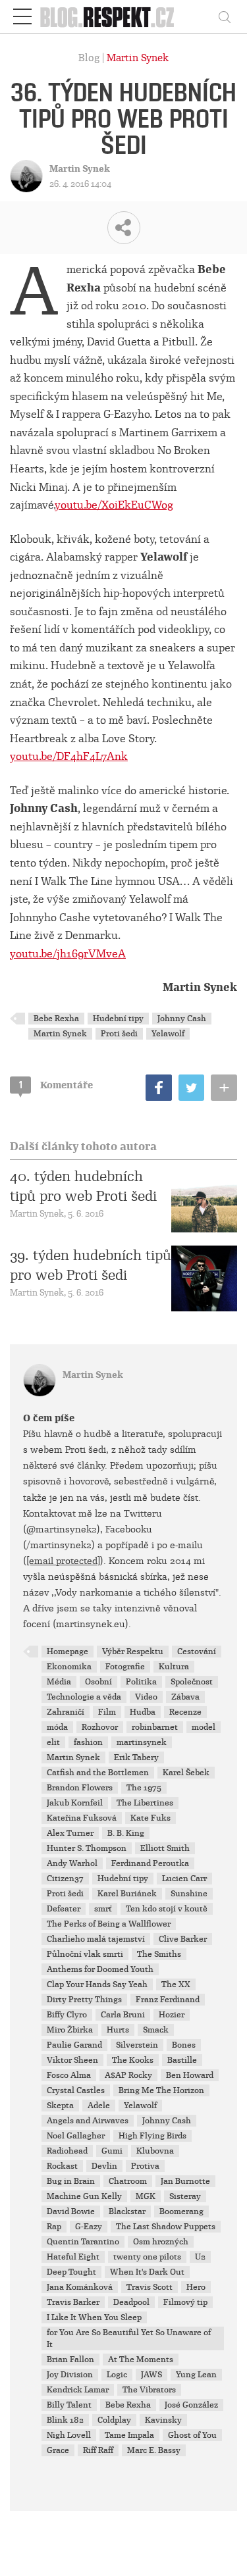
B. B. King (126, 1833)
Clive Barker (183, 1939)
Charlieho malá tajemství (96, 1939)
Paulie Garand (74, 2045)
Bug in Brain (71, 2181)
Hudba (143, 1712)
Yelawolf (168, 1034)
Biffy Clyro (67, 2015)
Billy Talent (69, 2405)
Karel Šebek (186, 1773)
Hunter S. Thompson (87, 1848)
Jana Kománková (80, 2287)
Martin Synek (138, 58)
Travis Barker (73, 2302)
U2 (200, 2257)
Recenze (185, 1712)
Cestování (197, 1652)
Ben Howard (190, 2075)
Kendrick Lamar (78, 2390)
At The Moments (141, 2360)
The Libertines (145, 1803)
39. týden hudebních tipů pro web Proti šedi (91, 1265)
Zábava (185, 1697)
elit (53, 1742)
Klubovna (155, 2151)
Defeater (64, 1909)
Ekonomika (69, 1667)
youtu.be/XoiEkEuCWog (114, 505)
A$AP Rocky (128, 2075)
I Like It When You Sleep (94, 2317)
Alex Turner (70, 1833)
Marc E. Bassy (154, 2450)
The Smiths (159, 1954)
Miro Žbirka (70, 2030)
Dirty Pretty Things (84, 2000)
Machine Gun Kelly (84, 2196)
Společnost (192, 1682)
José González (191, 2405)
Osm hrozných (161, 2242)
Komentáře (56, 1085)
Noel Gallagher (76, 2136)
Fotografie (125, 1667)
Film (107, 1712)
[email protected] (63, 1561)
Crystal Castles (76, 2090)
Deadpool (131, 2302)
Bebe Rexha (56, 1019)
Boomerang (181, 2211)
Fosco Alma (69, 2075)
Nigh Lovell (69, 2435)
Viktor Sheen (72, 2060)
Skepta (60, 2106)
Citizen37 (65, 1879)
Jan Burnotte (185, 2181)
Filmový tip (185, 2302)
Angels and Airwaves (88, 2121)
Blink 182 (65, 2420)
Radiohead (67, 2151)
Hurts (118, 2030)
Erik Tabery (136, 1757)
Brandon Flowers (80, 1788)
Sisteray (185, 2196)
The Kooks (133, 2060)
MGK (146, 2196)
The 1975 (144, 1788)
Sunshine (189, 1894)
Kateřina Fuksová (82, 1818)
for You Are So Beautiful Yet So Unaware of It (129, 2338)
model (204, 1727)
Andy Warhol (72, 1863)
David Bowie (71, 2211)
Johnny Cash (182, 1019)
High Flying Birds (152, 2136)
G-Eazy (89, 2227)
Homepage (68, 1652)
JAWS (151, 2375)
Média (59, 1682)
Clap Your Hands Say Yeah (97, 1984)
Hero (196, 2287)
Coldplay (114, 2420)
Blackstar (127, 2211)
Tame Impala (129, 2435)
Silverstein (137, 2045)
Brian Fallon (70, 2360)
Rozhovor (100, 1727)
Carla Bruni (123, 2015)
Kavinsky (163, 2420)
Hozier (172, 2015)
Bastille (182, 2060)
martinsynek (142, 1742)
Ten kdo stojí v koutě (167, 1909)
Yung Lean (196, 2375)
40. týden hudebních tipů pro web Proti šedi (83, 1186)
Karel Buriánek (127, 1894)
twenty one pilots (147, 2257)
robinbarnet (155, 1727)
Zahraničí (66, 1712)
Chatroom (128, 2181)
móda (57, 1727)
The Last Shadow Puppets (166, 2227)
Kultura (174, 1667)
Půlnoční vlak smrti (85, 1954)
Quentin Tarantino (83, 2242)
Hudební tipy (118, 1019)
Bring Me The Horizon (161, 2090)
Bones (184, 2045)
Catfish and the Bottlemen (98, 1773)
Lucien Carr (184, 1879)
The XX (176, 1984)
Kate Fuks (151, 1818)
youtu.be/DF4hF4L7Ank (69, 756)
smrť (103, 1909)
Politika (141, 1682)
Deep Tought (71, 2272)
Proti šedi (119, 1034)
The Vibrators (149, 2390)
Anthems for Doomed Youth (100, 1969)
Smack (156, 2030)
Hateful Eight (73, 2257)
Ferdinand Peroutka (150, 1863)
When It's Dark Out (147, 2272)
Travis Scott (150, 2287)
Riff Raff (98, 2450)
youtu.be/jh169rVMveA (68, 954)
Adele (99, 2106)
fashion (88, 1742)
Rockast (62, 2166)
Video (146, 1697)
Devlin (104, 2166)
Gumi (112, 2151)
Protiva (145, 2166)
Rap (54, 2227)
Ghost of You (192, 2435)
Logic (117, 2375)
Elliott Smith (165, 1848)
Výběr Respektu (133, 1652)
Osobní (98, 1682)
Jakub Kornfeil (75, 1803)
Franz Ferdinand (168, 2000)
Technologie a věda (84, 1697)
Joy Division (70, 2375)
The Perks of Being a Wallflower (109, 1924)
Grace (58, 2450)
